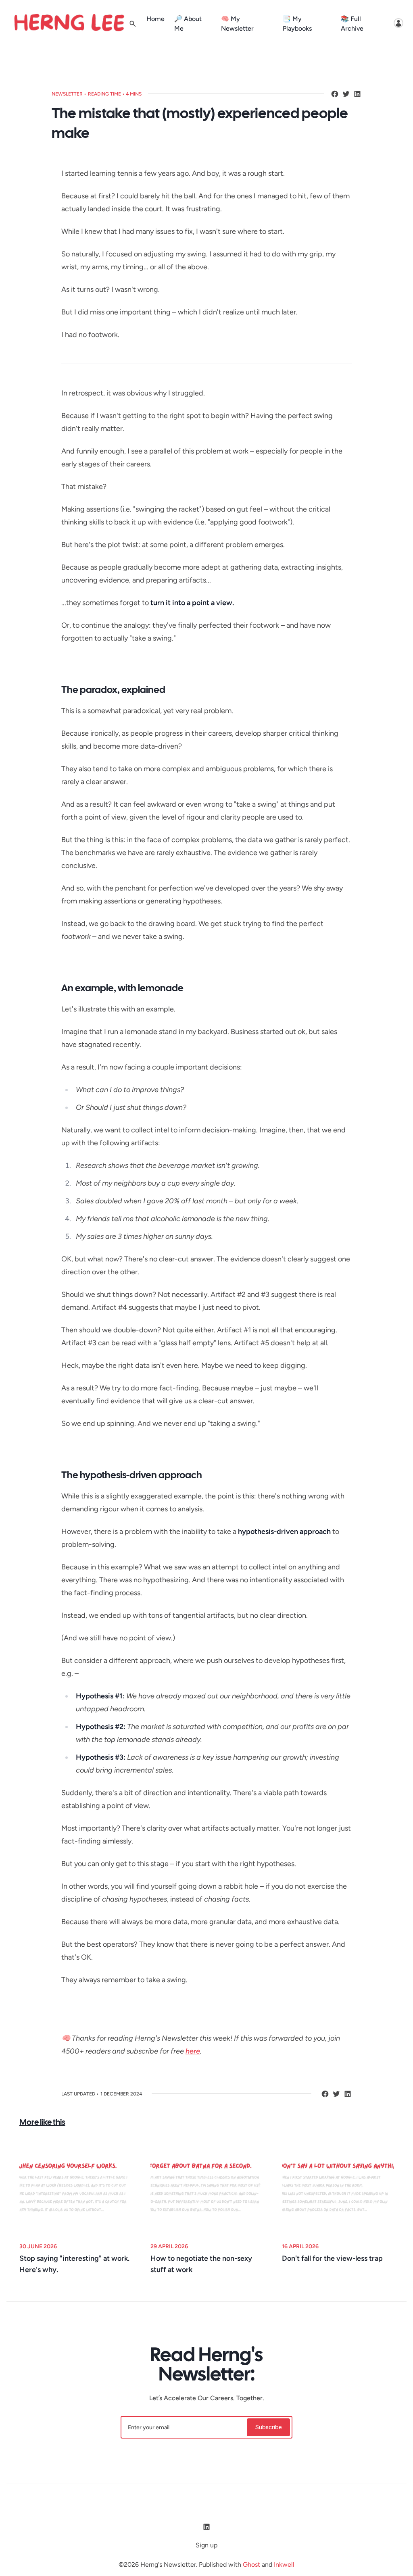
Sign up (206, 2545)
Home (155, 19)
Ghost (251, 2565)
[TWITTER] (346, 94)
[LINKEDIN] (357, 94)
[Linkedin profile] (206, 2527)
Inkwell (284, 2565)
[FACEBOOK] (335, 94)
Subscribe (268, 2427)
